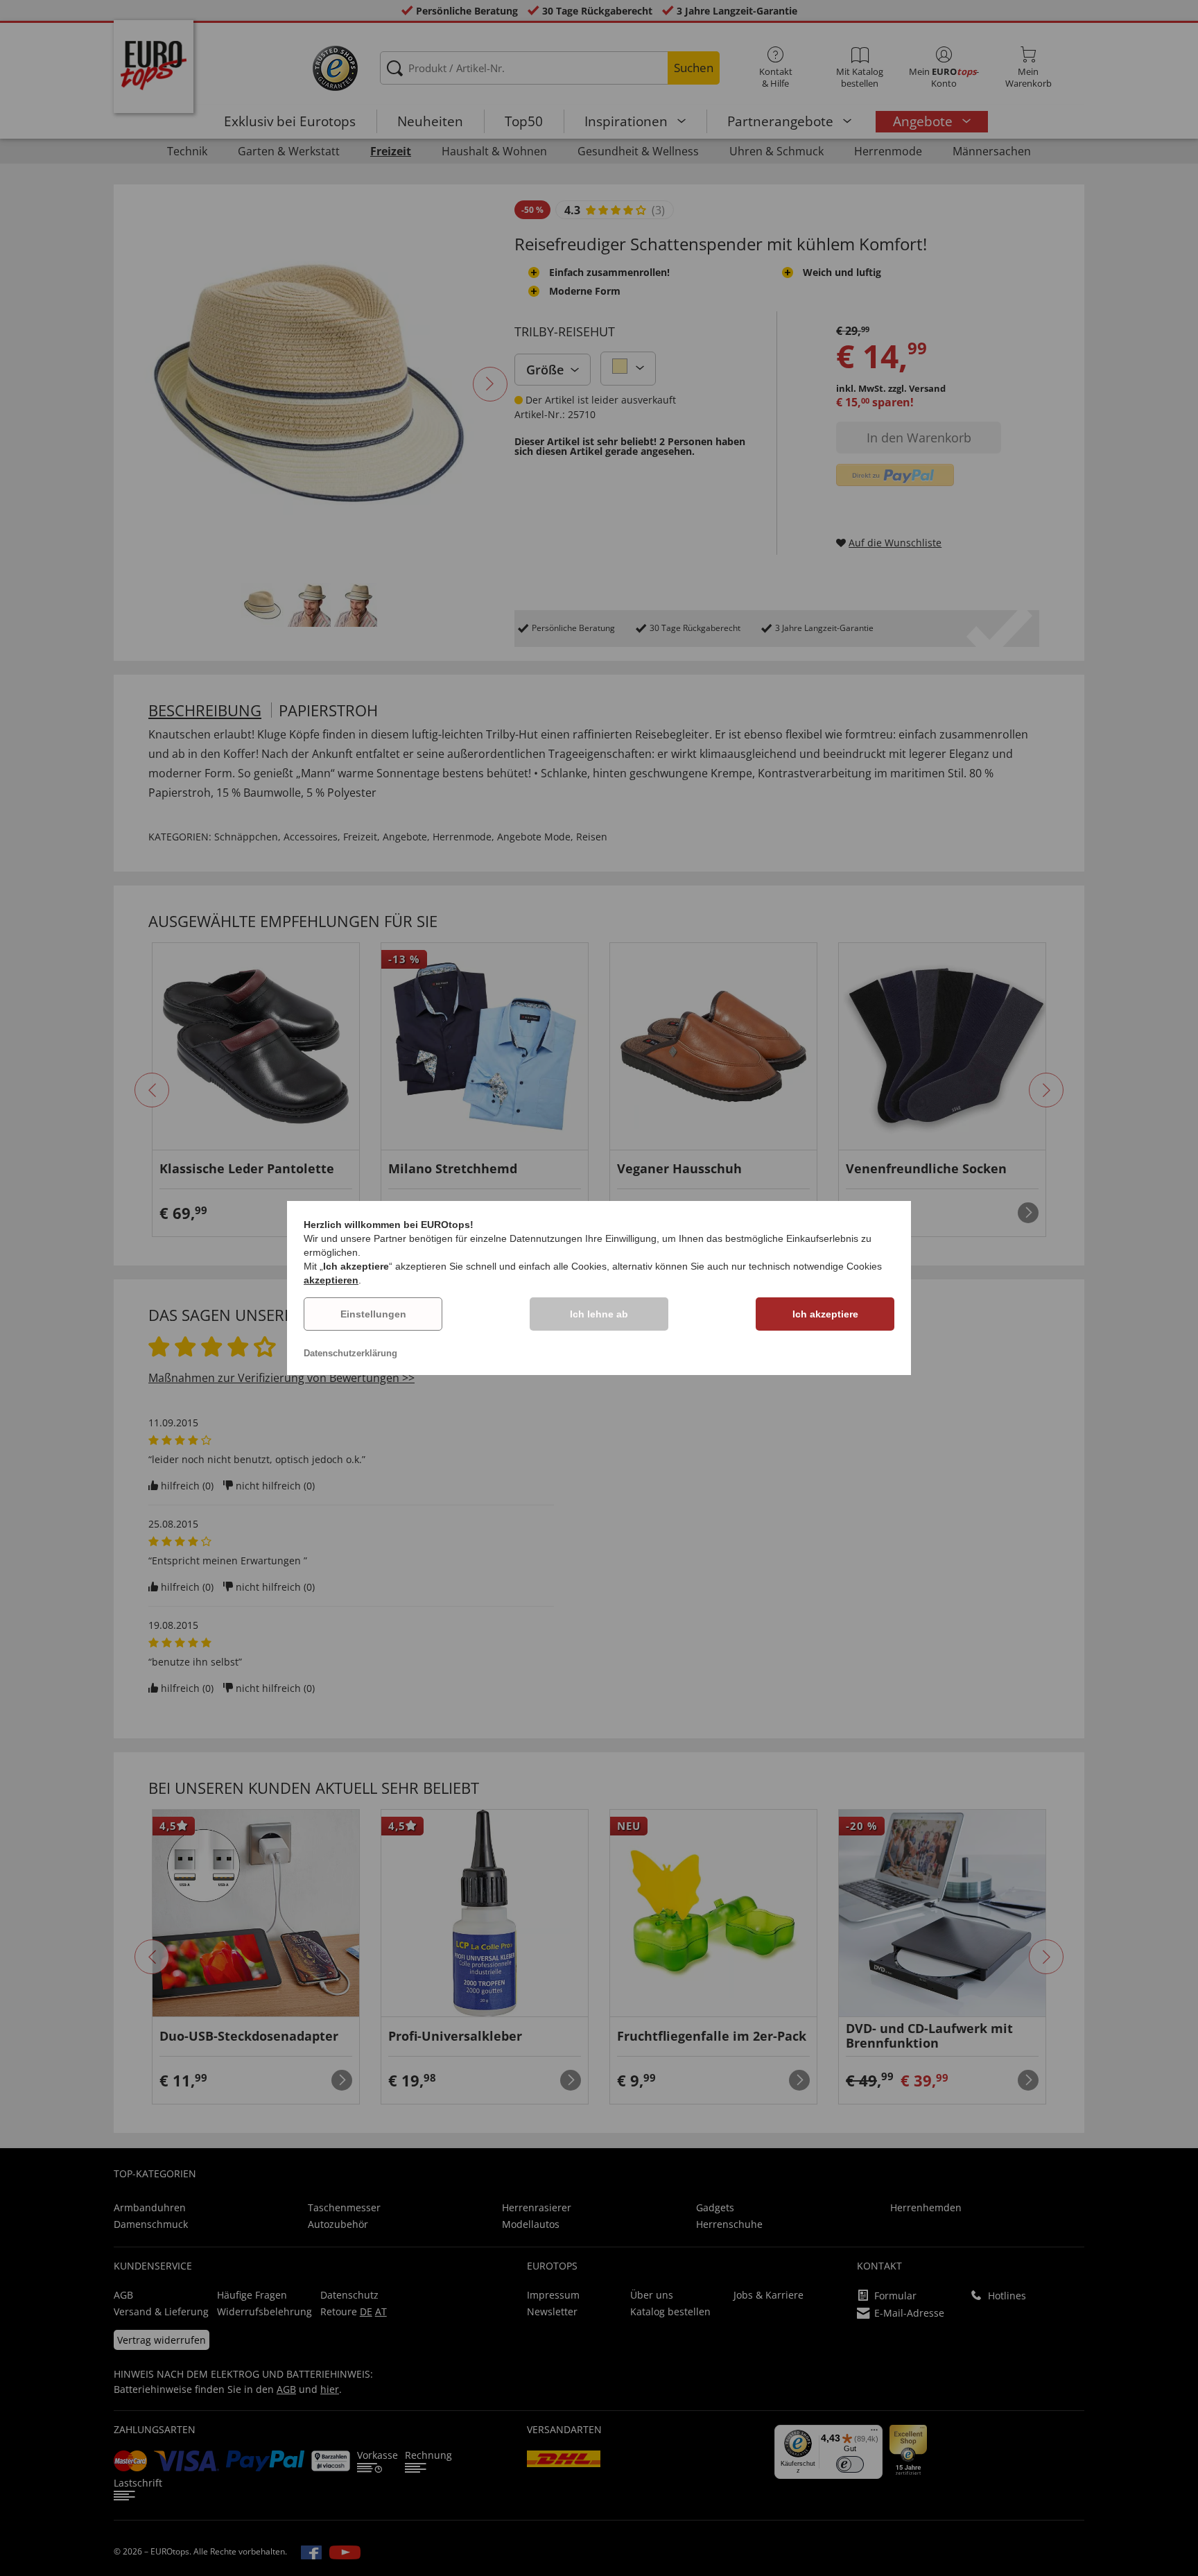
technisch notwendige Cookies (815, 1266)
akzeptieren (331, 1280)
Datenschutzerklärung (350, 1353)
